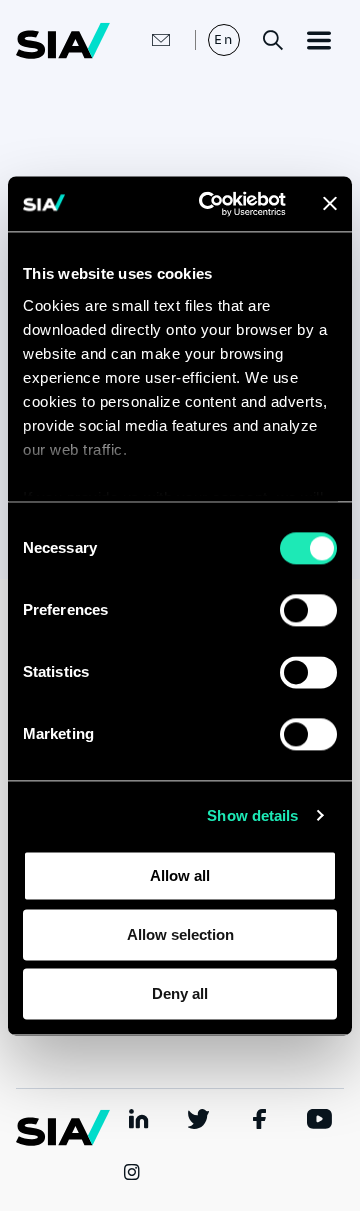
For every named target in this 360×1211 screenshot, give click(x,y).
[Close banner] (330, 204)
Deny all (180, 993)
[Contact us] (140, 40)
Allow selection (180, 934)
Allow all (180, 875)
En (223, 39)
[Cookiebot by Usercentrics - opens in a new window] (211, 204)
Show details (252, 815)
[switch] (308, 610)
